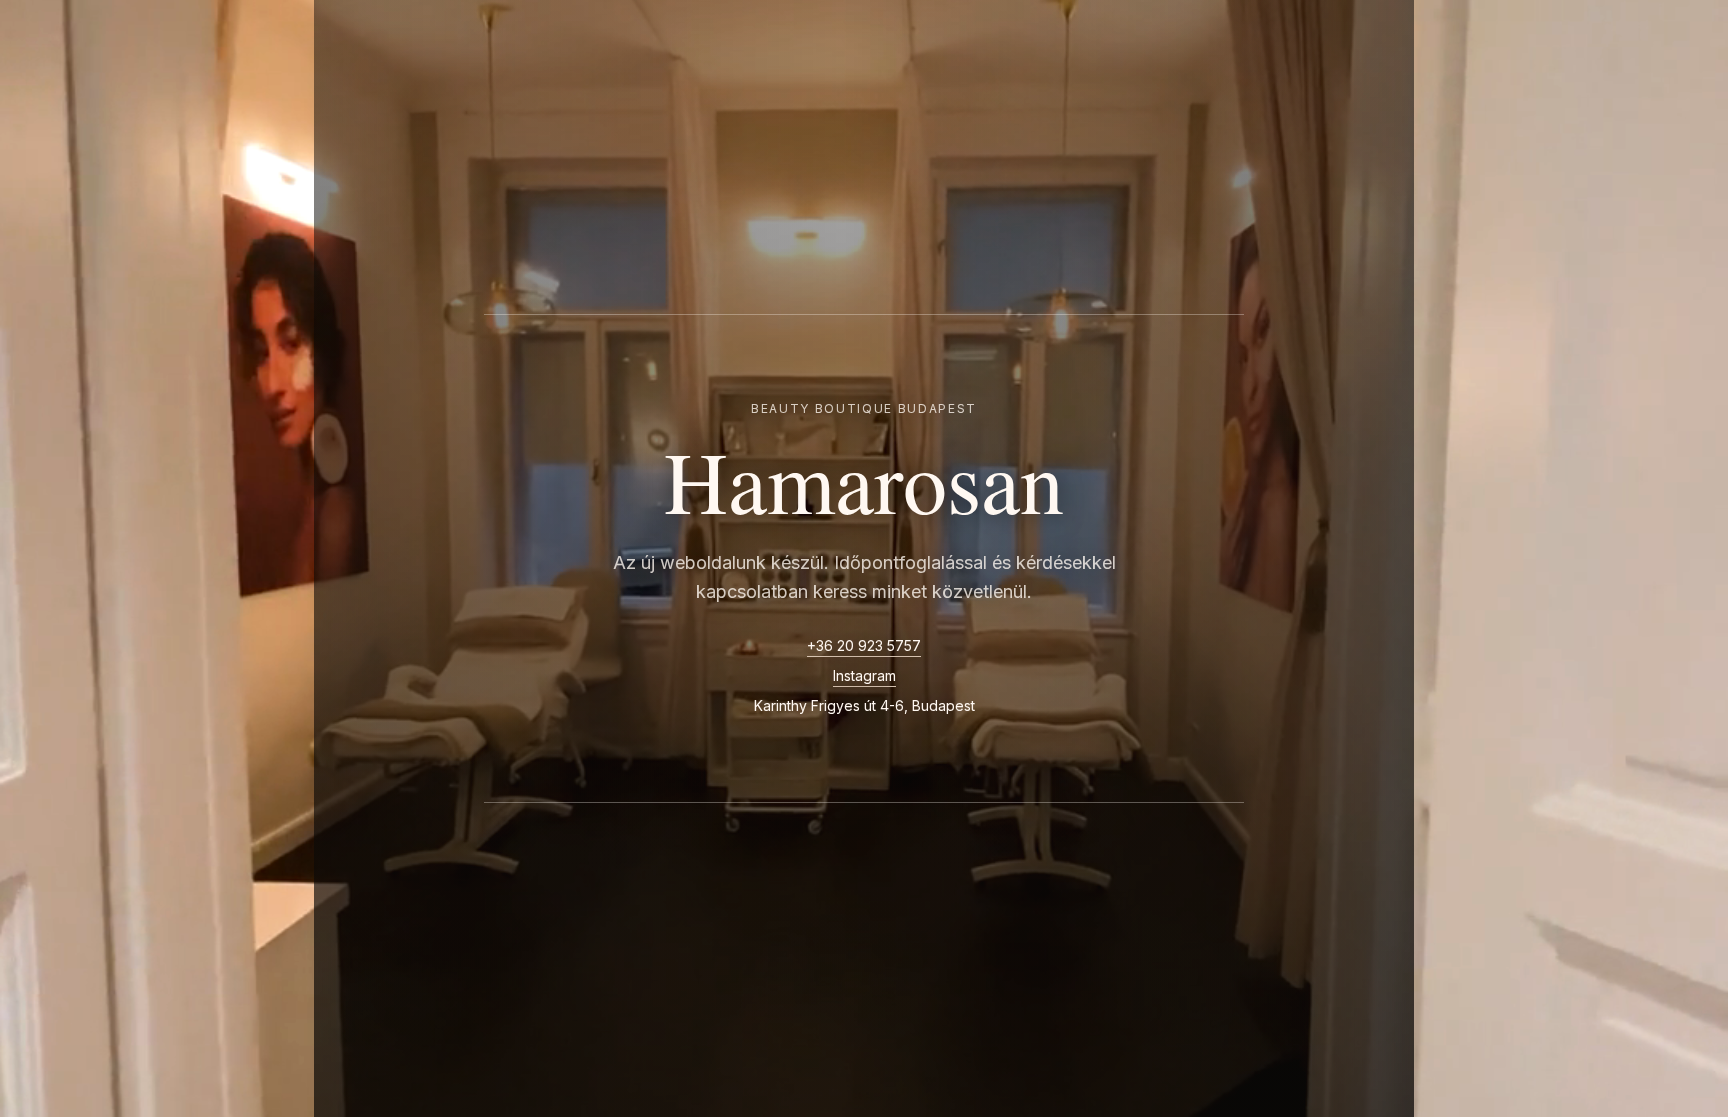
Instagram (864, 675)
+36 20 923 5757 (864, 645)
